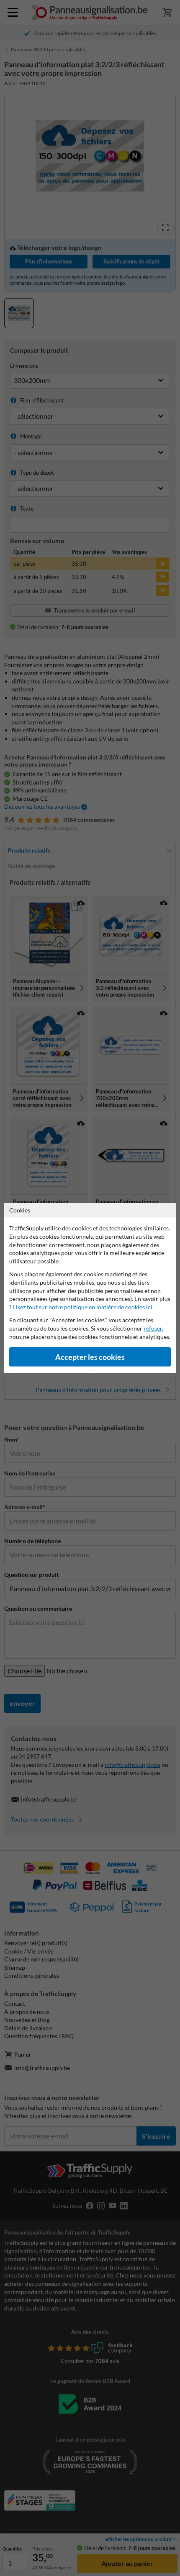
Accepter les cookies (90, 1357)
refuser (153, 1328)
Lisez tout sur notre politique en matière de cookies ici (83, 1307)
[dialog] (90, 1288)
